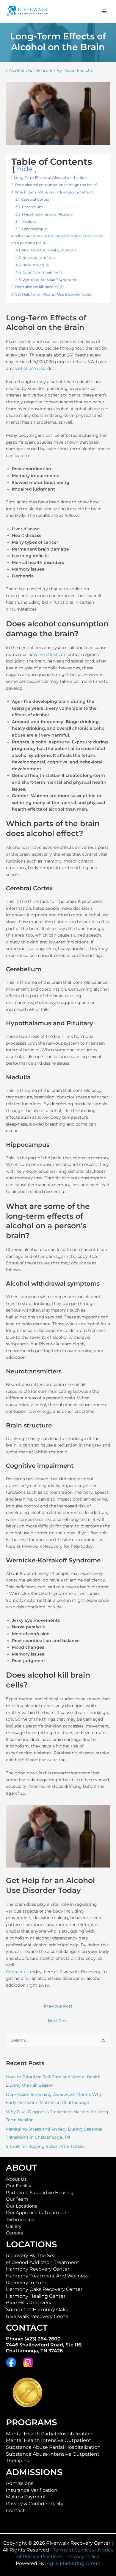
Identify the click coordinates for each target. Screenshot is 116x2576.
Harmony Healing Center (36, 2296)
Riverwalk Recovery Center (38, 2316)
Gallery (14, 2226)
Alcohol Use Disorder (31, 70)
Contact (15, 2510)
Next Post (58, 2021)
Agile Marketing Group (74, 2563)
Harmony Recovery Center (38, 2269)
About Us (16, 2179)
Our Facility (19, 2186)
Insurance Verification (32, 2490)
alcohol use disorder (33, 368)
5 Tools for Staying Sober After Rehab (45, 2146)
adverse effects (44, 654)
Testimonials (20, 2220)
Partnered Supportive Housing (40, 2193)
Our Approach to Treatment (37, 2213)
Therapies (17, 2461)
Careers (14, 2233)
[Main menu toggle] (104, 11)
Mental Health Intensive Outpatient (49, 2440)
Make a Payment (26, 2497)
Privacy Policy (83, 2556)
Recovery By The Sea (31, 2255)
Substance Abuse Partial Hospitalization (53, 2447)
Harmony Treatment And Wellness (47, 2276)
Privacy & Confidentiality (35, 2504)
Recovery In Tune (27, 2283)
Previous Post (58, 2006)
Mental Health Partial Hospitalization (49, 2434)
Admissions (20, 2483)
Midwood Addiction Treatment (43, 2262)
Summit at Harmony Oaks (37, 2310)
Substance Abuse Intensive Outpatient (53, 2454)
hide (25, 169)
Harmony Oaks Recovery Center (44, 2289)
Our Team (17, 2199)
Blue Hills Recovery (29, 2303)
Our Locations (21, 2206)
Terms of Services (73, 2550)
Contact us (17, 1972)
